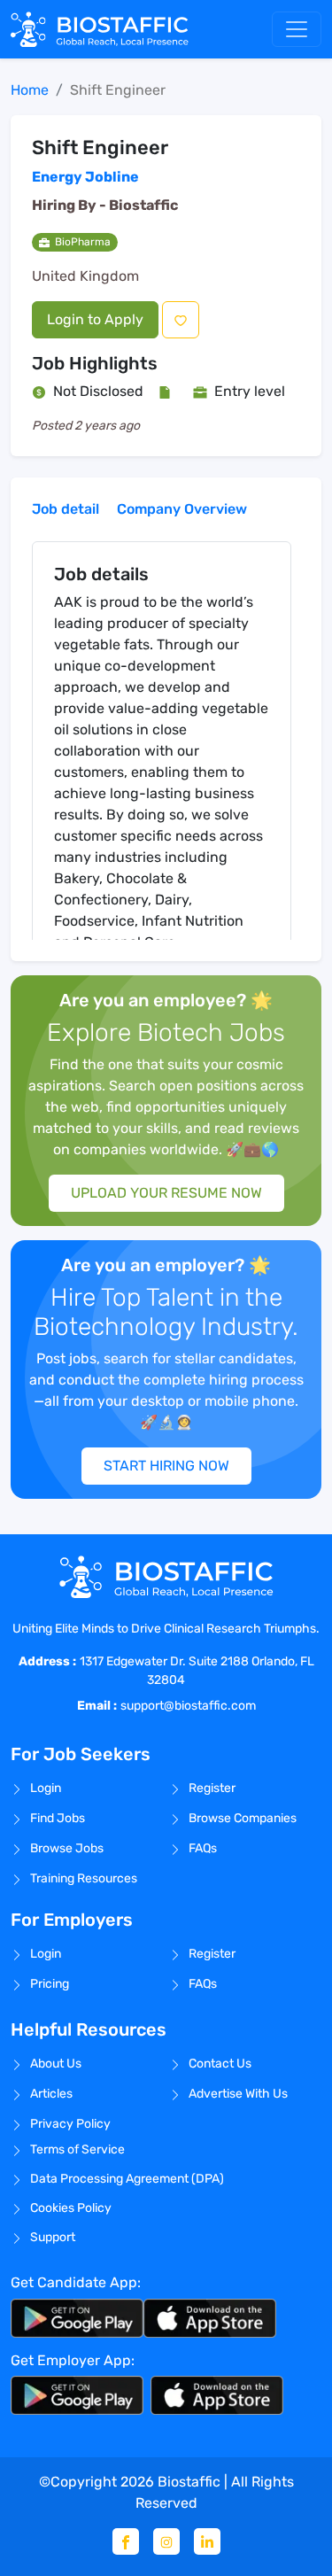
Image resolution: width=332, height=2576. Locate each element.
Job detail (66, 509)
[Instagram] (166, 2541)
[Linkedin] (207, 2541)
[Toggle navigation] (297, 29)
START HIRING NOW (166, 1466)
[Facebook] (126, 2541)
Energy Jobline (85, 177)
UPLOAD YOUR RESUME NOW (166, 1193)
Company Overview (182, 509)
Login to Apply (95, 319)
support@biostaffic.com (188, 1706)
